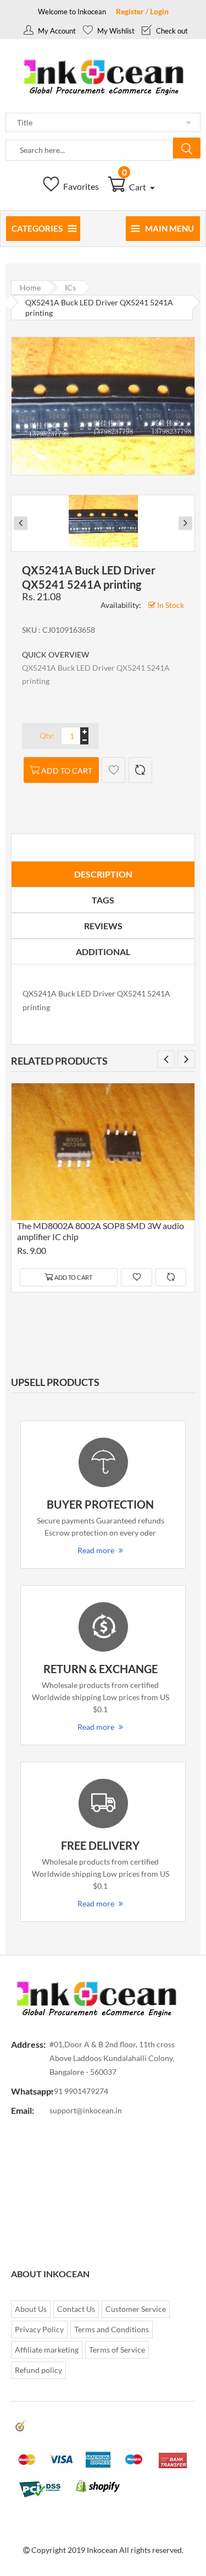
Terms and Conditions (112, 2329)
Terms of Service (117, 2350)
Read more (96, 1550)
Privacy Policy (39, 2329)
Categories (37, 228)
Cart (135, 187)
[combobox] (89, 150)
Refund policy (38, 2370)
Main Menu (169, 228)
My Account (56, 31)
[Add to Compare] (140, 770)
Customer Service (136, 2309)
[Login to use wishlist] (113, 770)
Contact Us (76, 2309)
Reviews (103, 926)
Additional (103, 952)
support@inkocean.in (86, 2110)
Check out (171, 31)
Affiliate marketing (47, 2350)
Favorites (80, 186)
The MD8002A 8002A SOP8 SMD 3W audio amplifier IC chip (101, 1231)
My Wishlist (115, 31)
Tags (103, 900)
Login (159, 11)
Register (130, 11)
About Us (31, 2309)
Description (103, 874)
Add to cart (67, 771)
